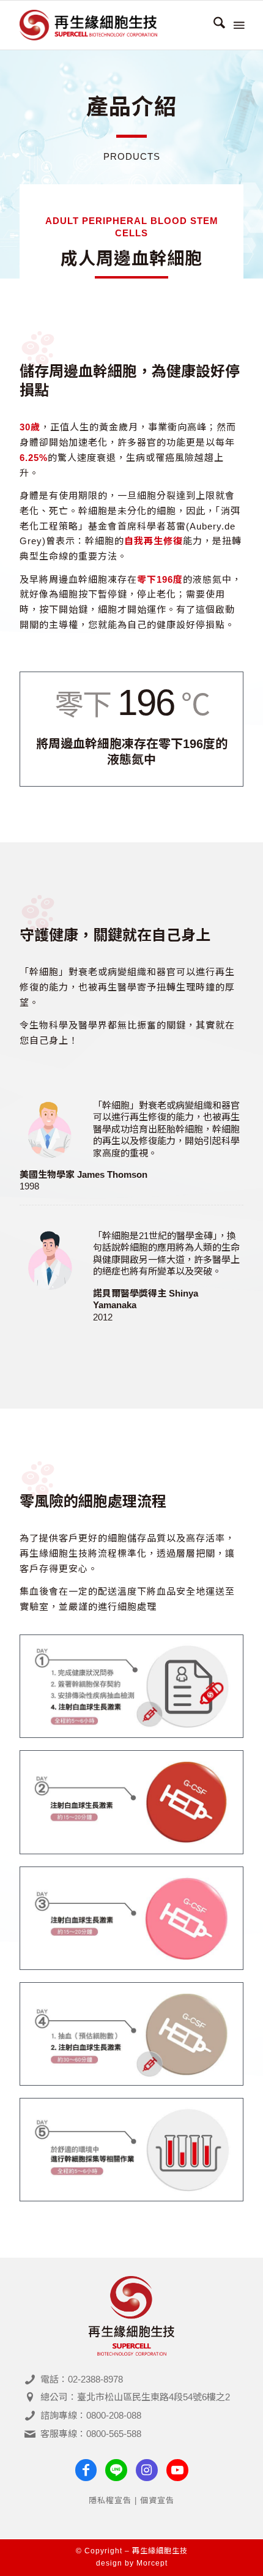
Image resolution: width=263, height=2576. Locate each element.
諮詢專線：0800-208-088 (91, 2415)
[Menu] (238, 25)
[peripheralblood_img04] (131, 1918)
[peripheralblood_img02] (131, 1686)
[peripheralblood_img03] (131, 1802)
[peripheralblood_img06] (131, 2150)
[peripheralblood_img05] (131, 2034)
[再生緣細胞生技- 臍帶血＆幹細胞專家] (109, 25)
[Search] (213, 25)
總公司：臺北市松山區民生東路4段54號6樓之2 (135, 2397)
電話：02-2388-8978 (82, 2379)
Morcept (152, 2563)
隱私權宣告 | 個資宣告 (131, 2500)
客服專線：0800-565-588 (91, 2434)
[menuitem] (213, 25)
